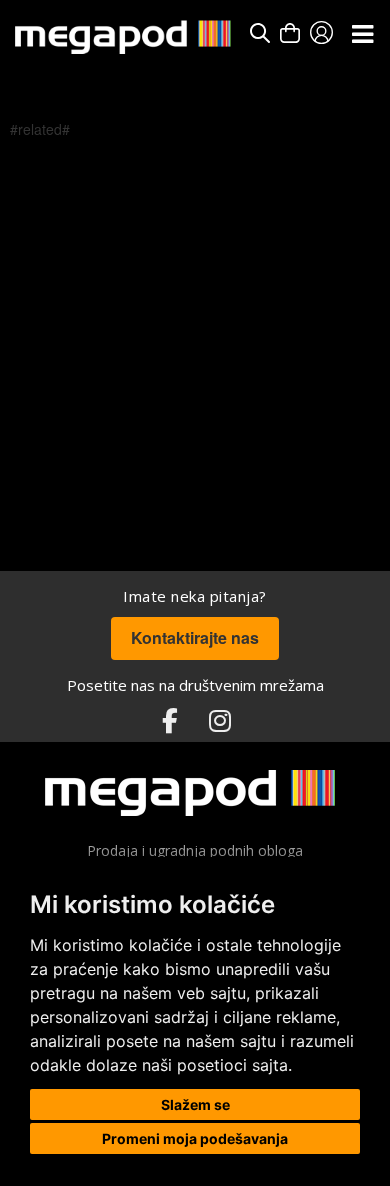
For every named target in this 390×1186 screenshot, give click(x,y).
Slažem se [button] (195, 1104)
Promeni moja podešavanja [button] (195, 1138)
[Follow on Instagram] (220, 722)
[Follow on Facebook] (170, 722)
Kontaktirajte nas (195, 637)
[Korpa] (290, 33)
